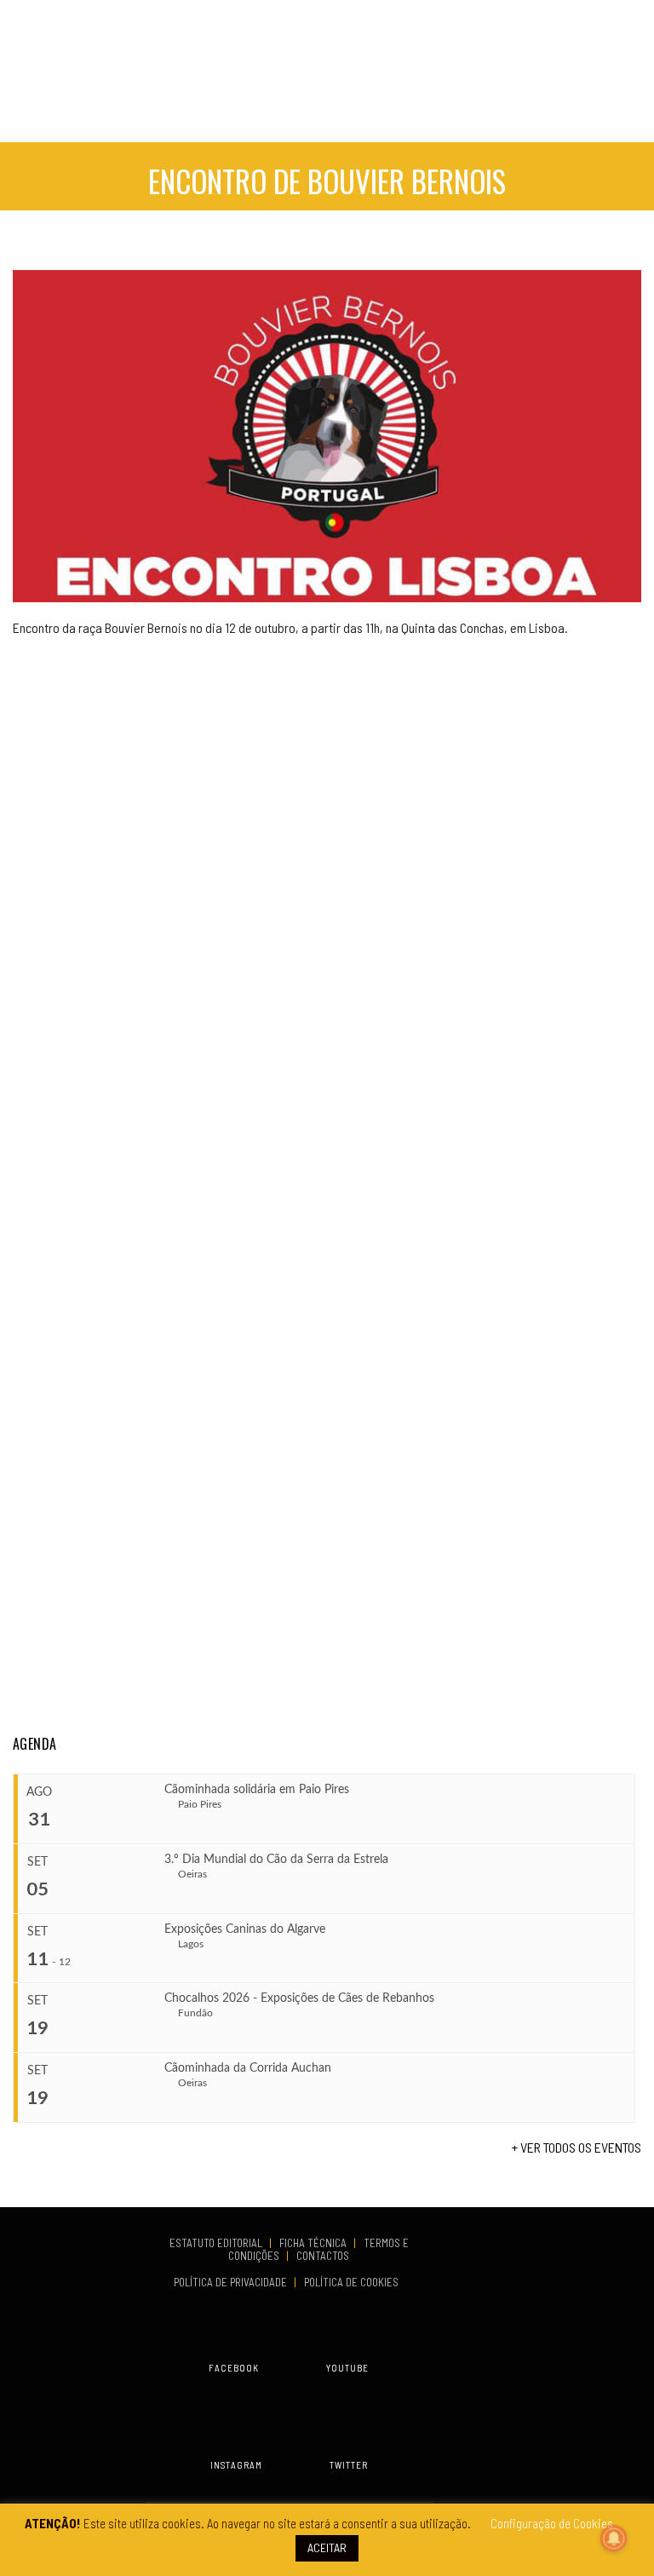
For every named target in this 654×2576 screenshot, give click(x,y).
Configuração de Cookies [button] (552, 2523)
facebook (234, 2368)
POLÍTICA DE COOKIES (354, 2282)
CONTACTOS (323, 2256)
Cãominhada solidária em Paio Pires (257, 1790)
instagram (236, 2465)
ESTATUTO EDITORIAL (217, 2243)
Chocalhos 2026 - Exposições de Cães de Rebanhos (299, 1998)
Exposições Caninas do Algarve (245, 1929)
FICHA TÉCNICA (314, 2243)
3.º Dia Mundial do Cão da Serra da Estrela (276, 1860)
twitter (349, 2465)
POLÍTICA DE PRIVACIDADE (232, 2282)
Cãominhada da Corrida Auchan (248, 2068)
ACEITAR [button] (327, 2547)
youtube (347, 2368)
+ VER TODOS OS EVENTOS (577, 2147)
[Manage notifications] (614, 2539)
